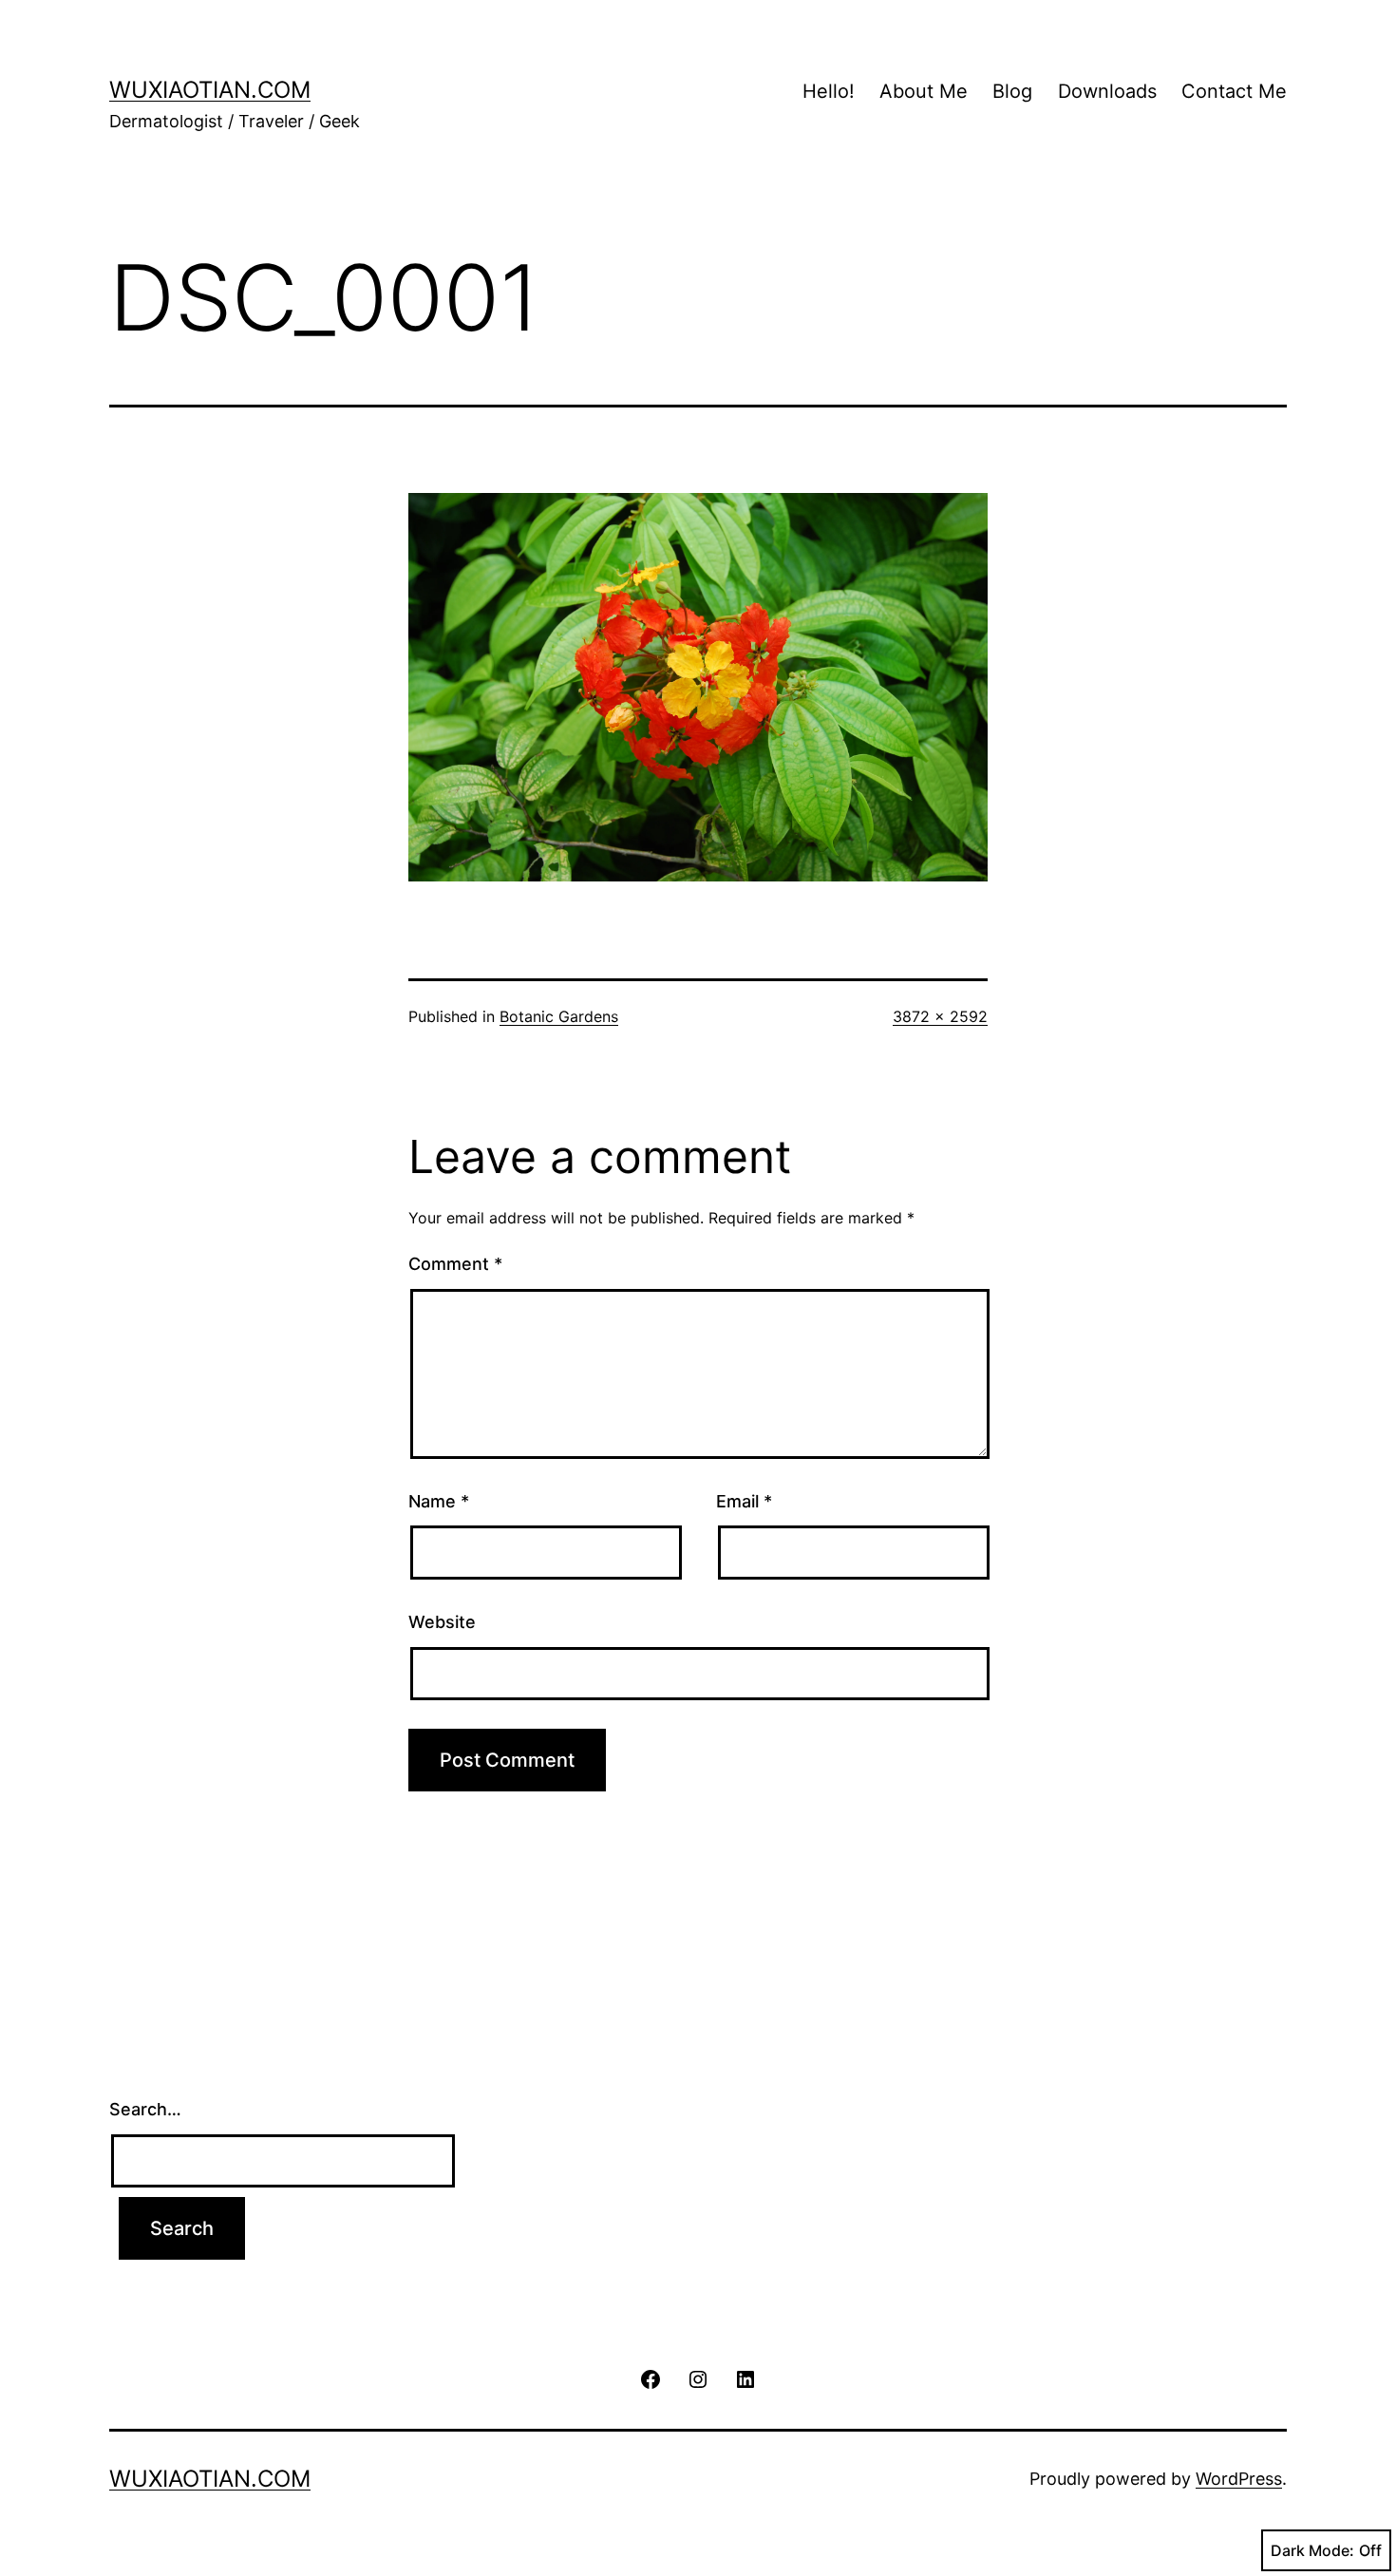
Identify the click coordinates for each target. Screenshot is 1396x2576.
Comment (455, 1264)
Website (442, 1622)
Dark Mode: (1312, 2550)
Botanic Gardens (559, 1016)
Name (439, 1501)
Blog (1012, 91)
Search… (145, 2109)
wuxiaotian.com (210, 90)
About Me (924, 91)
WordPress (1239, 2479)
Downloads (1107, 91)
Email (744, 1501)
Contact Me (1234, 91)
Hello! (829, 91)
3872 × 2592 (940, 1016)
